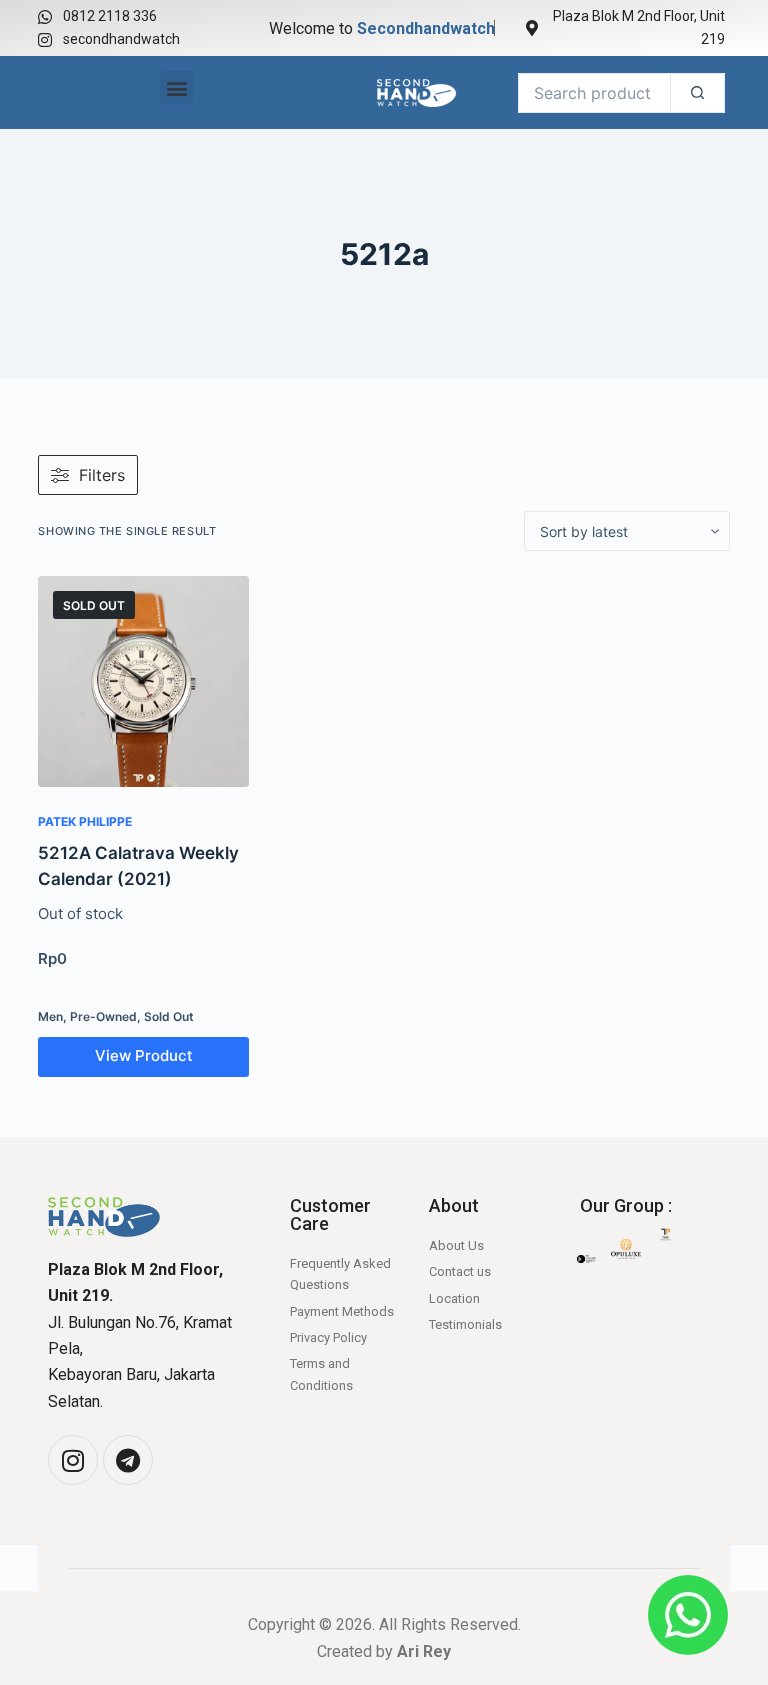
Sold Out (169, 1016)
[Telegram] (128, 1460)
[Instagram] (73, 1460)
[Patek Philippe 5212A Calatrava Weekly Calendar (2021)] (143, 681)
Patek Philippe (85, 821)
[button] (176, 87)
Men (50, 1016)
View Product (144, 1055)
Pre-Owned (103, 1016)
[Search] (697, 93)
